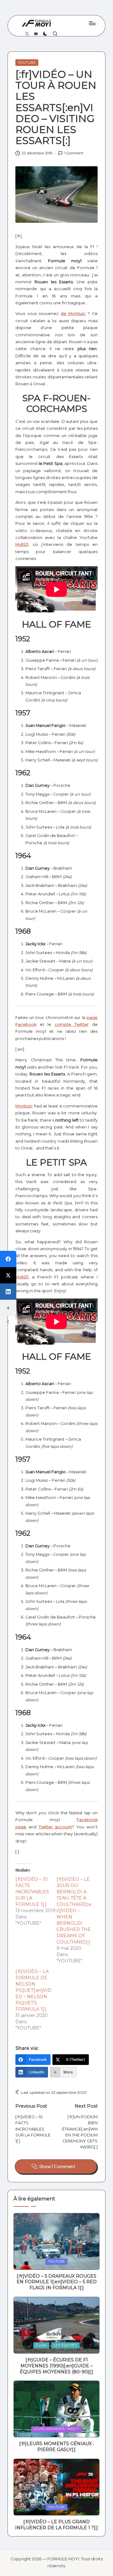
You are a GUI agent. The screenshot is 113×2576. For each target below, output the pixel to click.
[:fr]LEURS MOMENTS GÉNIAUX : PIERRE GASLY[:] (56, 2447)
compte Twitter (72, 1024)
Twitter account (55, 1827)
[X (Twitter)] (8, 1275)
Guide (41, 2345)
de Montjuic (73, 314)
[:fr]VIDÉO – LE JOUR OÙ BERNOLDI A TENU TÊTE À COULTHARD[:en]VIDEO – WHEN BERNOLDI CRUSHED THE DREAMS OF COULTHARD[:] (74, 1911)
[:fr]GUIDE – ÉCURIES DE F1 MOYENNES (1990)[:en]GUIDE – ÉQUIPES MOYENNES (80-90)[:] (56, 2366)
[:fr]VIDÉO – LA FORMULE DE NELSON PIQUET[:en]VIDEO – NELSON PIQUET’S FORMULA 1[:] (33, 1990)
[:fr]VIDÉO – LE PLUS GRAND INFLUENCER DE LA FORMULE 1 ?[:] (56, 2525)
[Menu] (92, 23)
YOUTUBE (27, 62)
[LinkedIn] (8, 1292)
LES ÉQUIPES (65, 2345)
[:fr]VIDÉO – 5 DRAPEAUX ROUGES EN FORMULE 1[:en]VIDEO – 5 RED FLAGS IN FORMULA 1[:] (57, 2282)
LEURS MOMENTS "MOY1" (56, 2429)
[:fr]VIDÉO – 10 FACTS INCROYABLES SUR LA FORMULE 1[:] (32, 1892)
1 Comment (74, 153)
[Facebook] (8, 1259)
